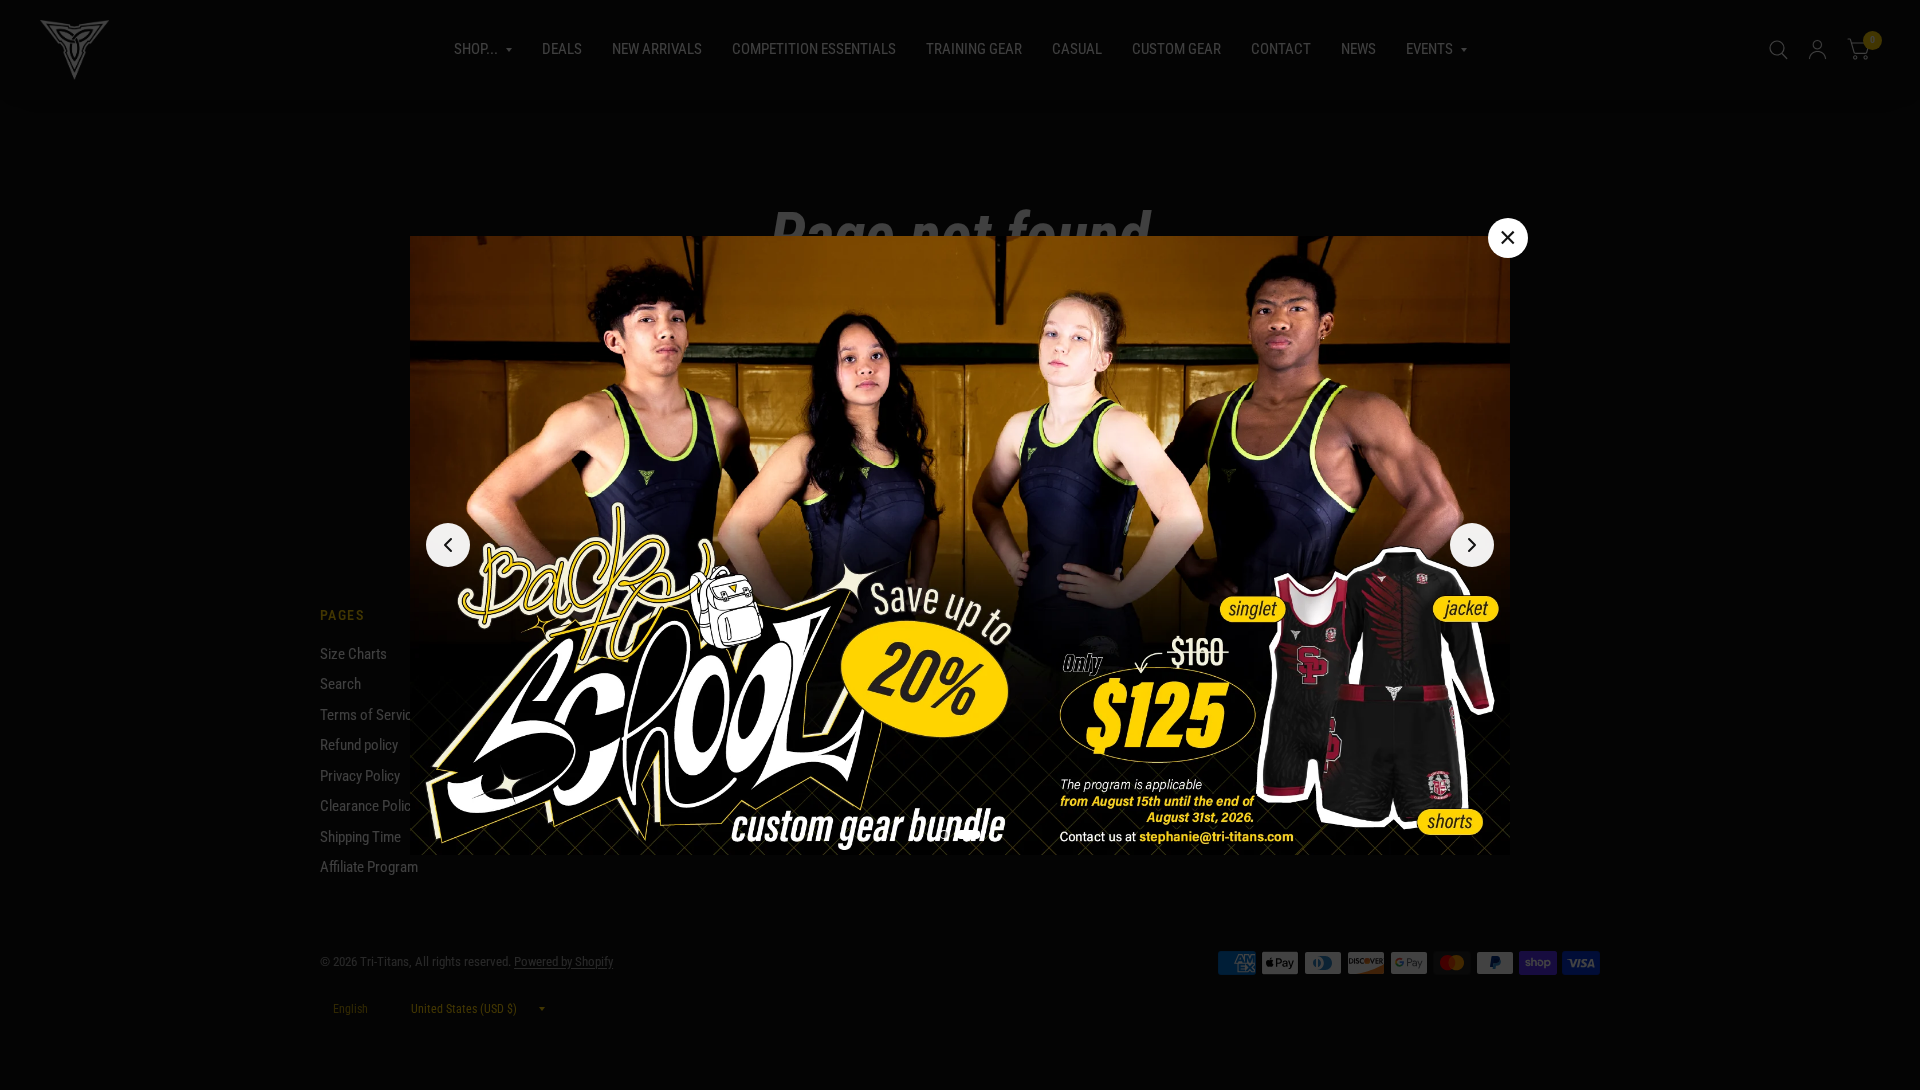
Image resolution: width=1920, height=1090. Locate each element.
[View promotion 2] (969, 833)
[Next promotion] (1472, 545)
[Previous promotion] (448, 545)
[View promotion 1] (944, 833)
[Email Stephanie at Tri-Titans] (960, 545)
